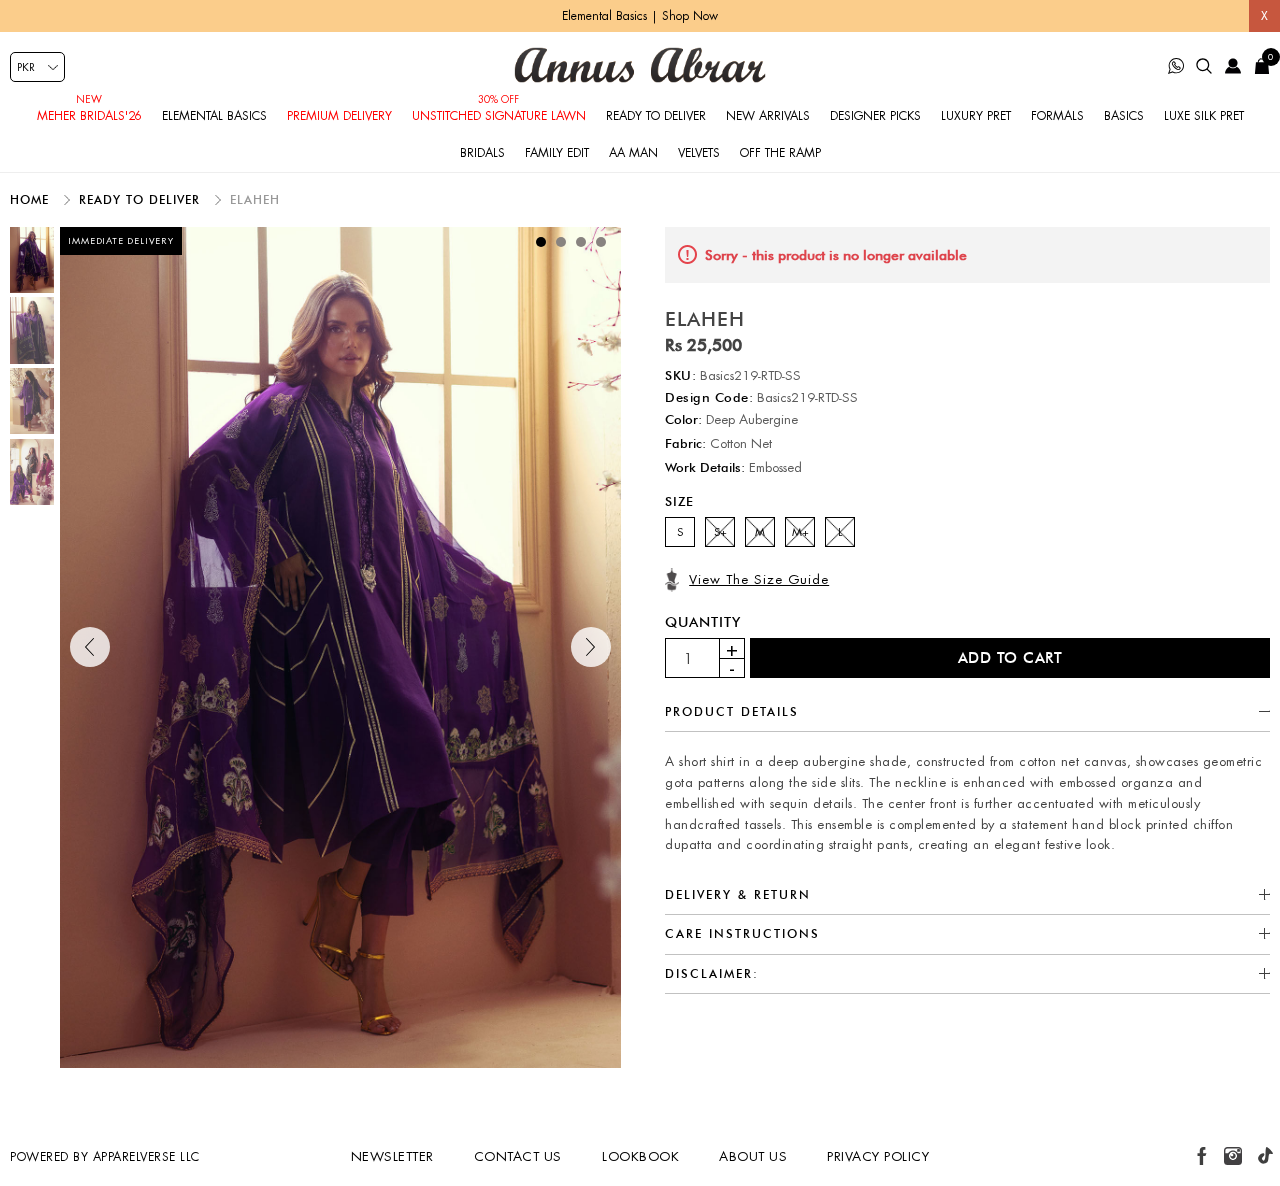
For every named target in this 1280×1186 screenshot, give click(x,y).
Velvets (699, 153)
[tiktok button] (1265, 1156)
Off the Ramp (780, 153)
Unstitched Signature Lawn (499, 116)
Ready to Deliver (656, 116)
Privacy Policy (878, 1156)
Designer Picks (875, 116)
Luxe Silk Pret (1204, 116)
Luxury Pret (976, 116)
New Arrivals (768, 116)
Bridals (482, 153)
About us (753, 1156)
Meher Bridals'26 (89, 116)
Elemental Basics (214, 116)
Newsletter (392, 1156)
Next (591, 647)
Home (32, 199)
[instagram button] (1233, 1156)
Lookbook (640, 1156)
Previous (90, 647)
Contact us (518, 1156)
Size (679, 501)
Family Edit (557, 153)
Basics (1124, 116)
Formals (1057, 116)
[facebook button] (1202, 1156)
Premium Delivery (339, 116)
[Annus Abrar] (640, 65)
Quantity (703, 622)
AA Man (633, 153)
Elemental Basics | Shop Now (640, 16)
